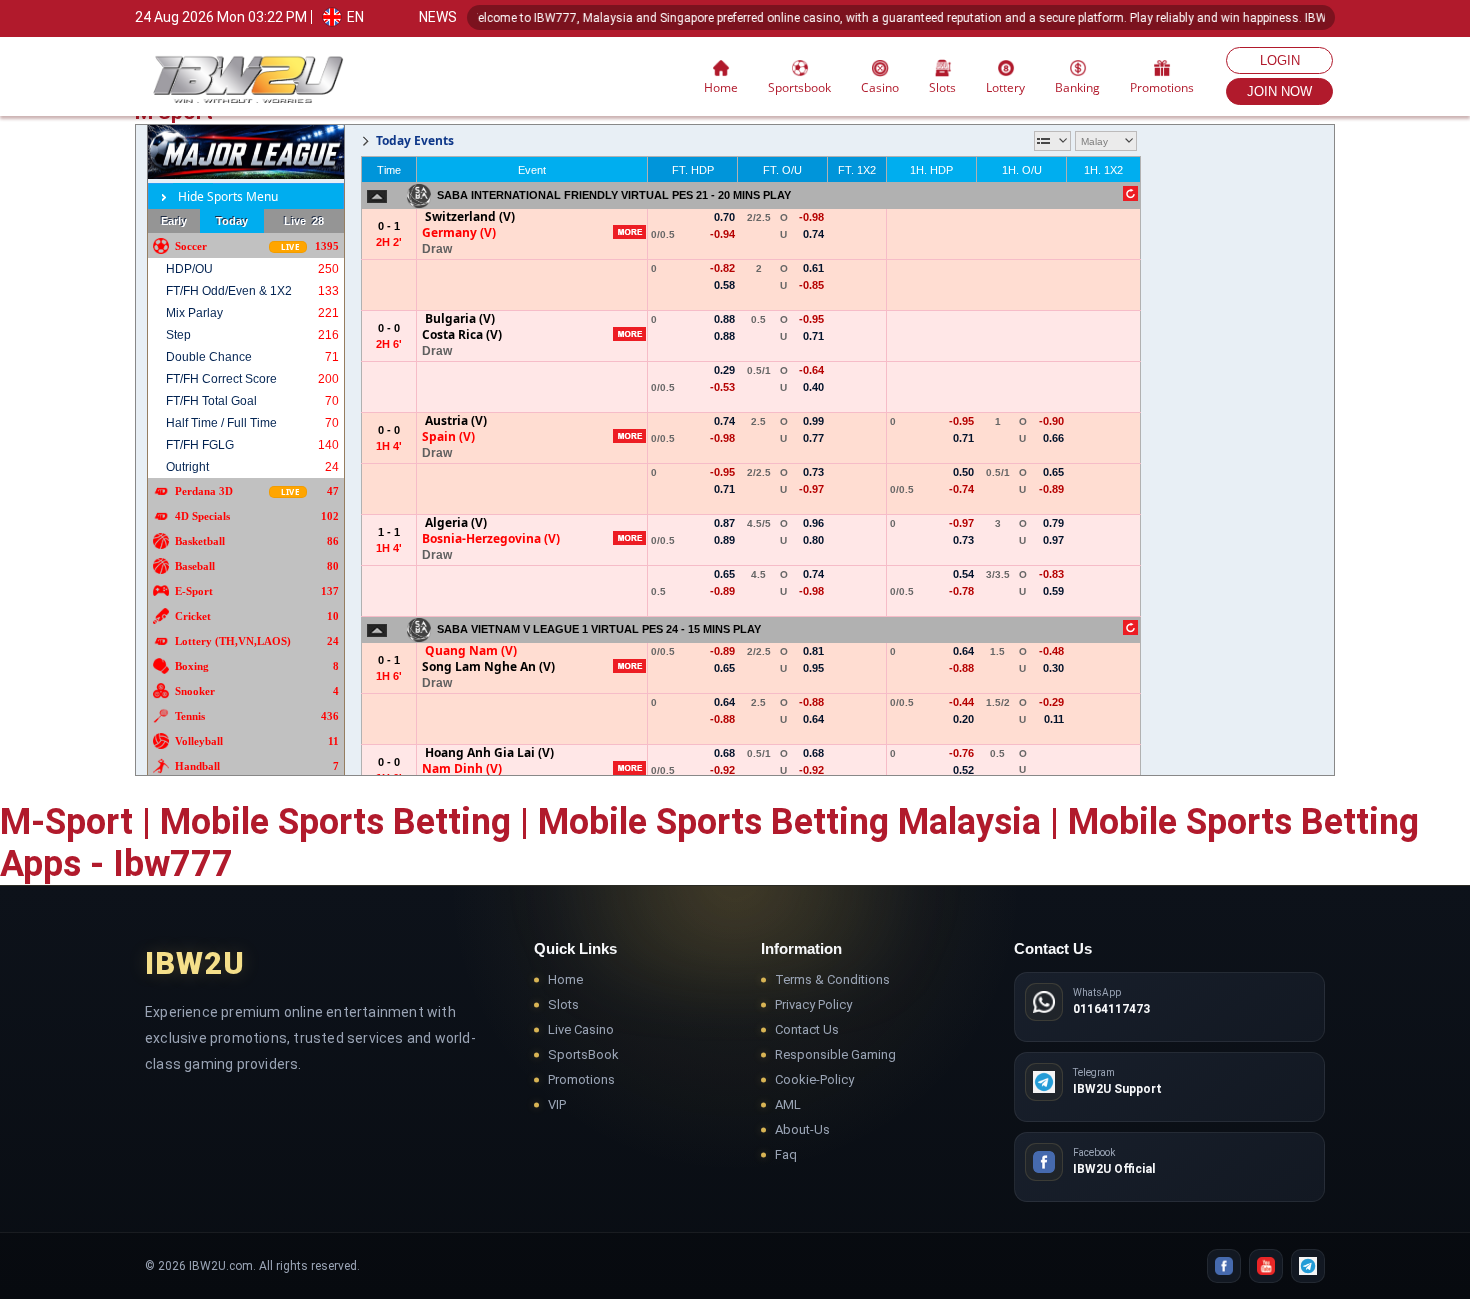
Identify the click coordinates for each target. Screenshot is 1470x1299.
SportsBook (583, 1054)
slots (942, 87)
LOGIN (1280, 60)
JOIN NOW (1279, 91)
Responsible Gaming (835, 1054)
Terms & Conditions (832, 979)
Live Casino (581, 1029)
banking (1077, 87)
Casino (880, 87)
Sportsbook (799, 87)
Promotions (1162, 87)
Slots (563, 1004)
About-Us (802, 1129)
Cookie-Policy (814, 1079)
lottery (1005, 87)
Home (721, 87)
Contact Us (807, 1029)
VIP (557, 1104)
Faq (786, 1154)
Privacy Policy (813, 1004)
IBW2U (195, 963)
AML (788, 1104)
